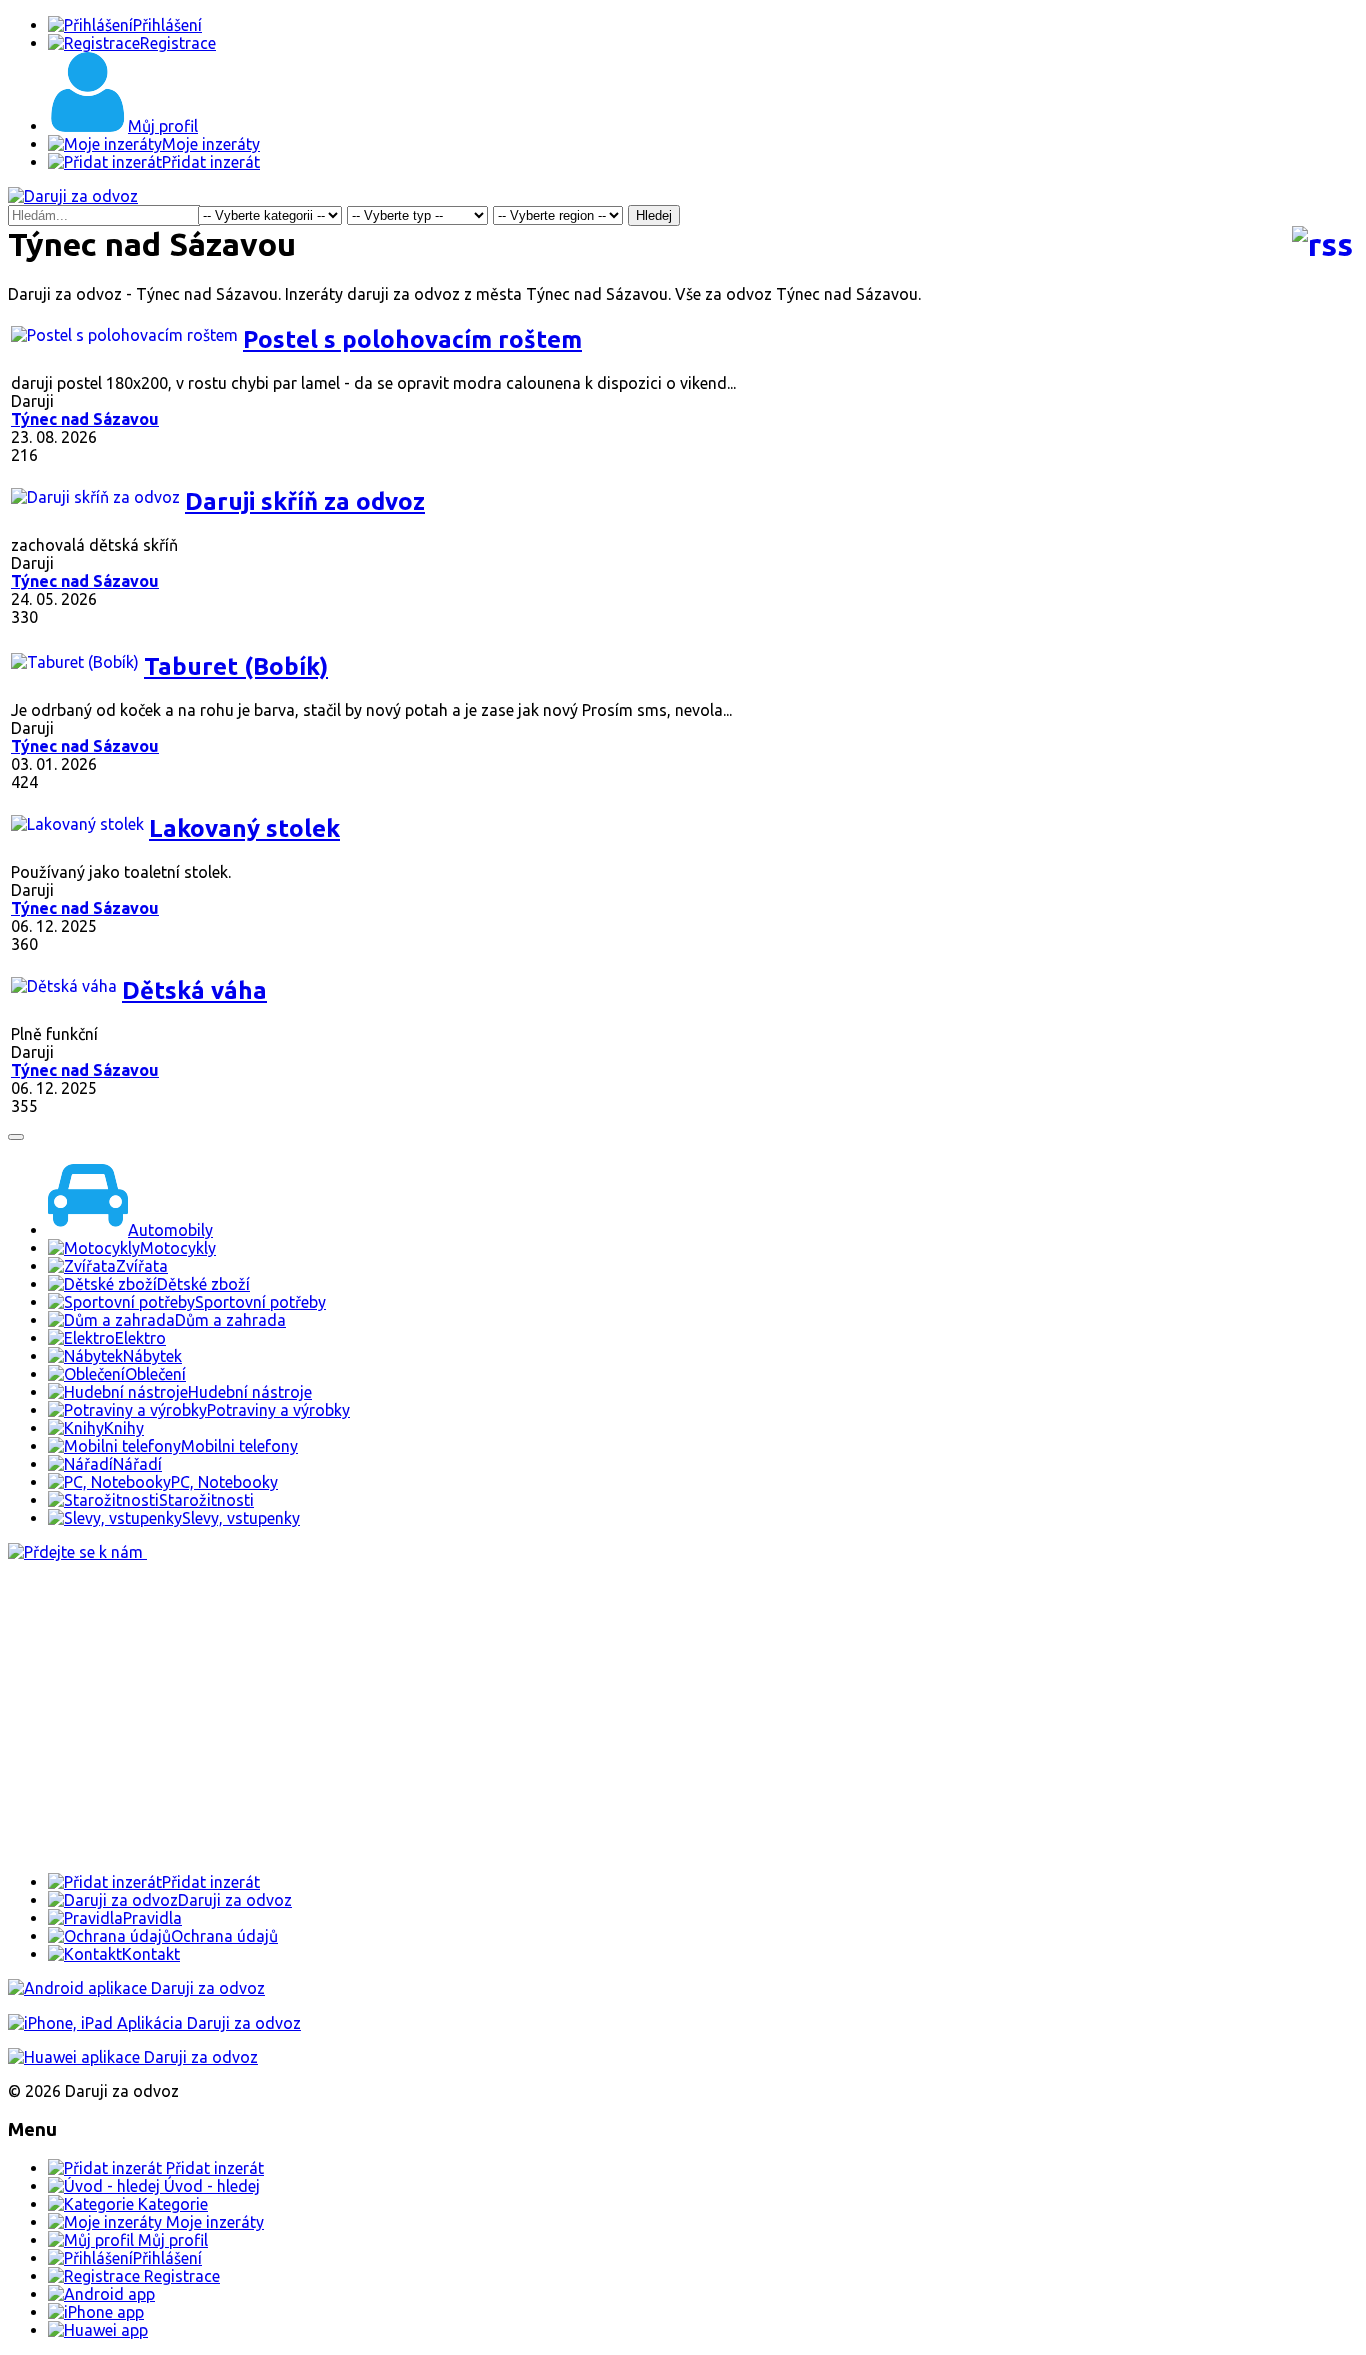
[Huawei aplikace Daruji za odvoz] (133, 2057)
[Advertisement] (608, 1717)
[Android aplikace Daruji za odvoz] (136, 1988)
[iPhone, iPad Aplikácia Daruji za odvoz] (154, 2023)
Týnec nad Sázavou (85, 419)
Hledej (654, 215)
